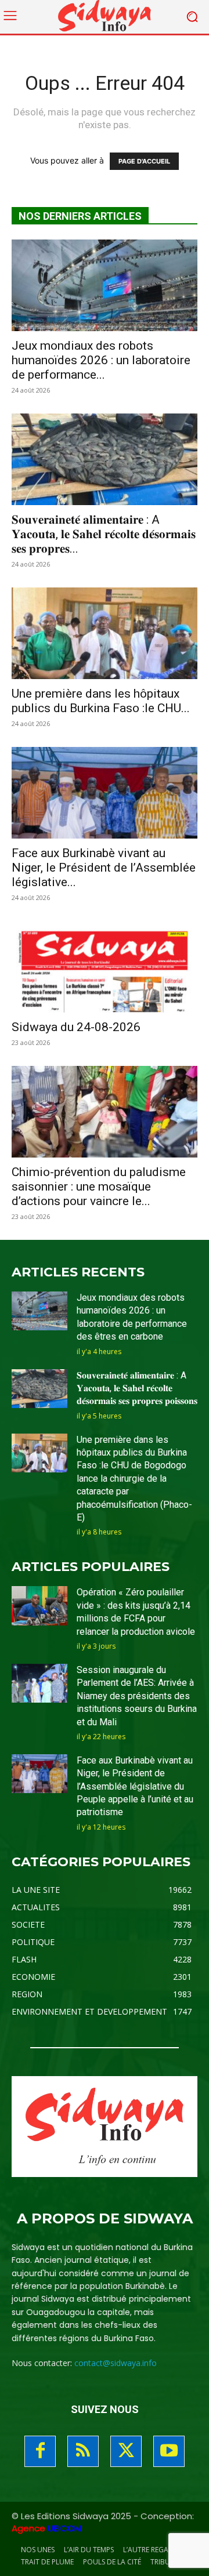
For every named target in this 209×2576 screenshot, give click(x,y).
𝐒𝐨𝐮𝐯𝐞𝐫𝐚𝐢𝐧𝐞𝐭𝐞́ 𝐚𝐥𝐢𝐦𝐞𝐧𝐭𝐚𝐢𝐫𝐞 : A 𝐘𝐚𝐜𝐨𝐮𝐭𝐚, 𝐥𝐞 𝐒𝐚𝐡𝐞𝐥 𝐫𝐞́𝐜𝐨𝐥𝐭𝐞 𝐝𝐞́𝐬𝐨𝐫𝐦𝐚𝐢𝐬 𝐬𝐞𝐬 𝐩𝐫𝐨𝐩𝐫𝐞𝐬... (104, 534)
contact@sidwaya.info (116, 2363)
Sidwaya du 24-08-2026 (76, 1027)
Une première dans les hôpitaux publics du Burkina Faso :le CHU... (101, 701)
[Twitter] (126, 2451)
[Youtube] (169, 2451)
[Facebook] (40, 2451)
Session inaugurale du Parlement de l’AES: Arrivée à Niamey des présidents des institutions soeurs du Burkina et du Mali (137, 1696)
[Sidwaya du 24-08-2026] (105, 967)
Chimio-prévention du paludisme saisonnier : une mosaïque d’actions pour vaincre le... (99, 1187)
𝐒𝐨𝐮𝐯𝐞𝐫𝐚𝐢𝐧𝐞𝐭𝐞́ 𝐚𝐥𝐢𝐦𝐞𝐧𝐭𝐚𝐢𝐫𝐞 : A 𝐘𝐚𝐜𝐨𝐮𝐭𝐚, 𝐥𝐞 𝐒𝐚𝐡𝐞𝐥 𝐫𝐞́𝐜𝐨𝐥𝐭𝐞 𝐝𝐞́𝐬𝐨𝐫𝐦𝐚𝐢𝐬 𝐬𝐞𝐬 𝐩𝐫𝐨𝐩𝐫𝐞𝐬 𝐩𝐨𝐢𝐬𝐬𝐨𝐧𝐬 (137, 1388)
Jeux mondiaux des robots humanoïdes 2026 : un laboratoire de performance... (101, 360)
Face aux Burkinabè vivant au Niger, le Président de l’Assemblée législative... (104, 868)
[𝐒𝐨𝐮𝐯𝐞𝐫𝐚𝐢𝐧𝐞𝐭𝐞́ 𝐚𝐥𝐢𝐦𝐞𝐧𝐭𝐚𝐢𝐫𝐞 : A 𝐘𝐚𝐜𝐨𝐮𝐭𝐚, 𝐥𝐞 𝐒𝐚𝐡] (105, 459)
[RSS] (83, 2451)
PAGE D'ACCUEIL (144, 161)
